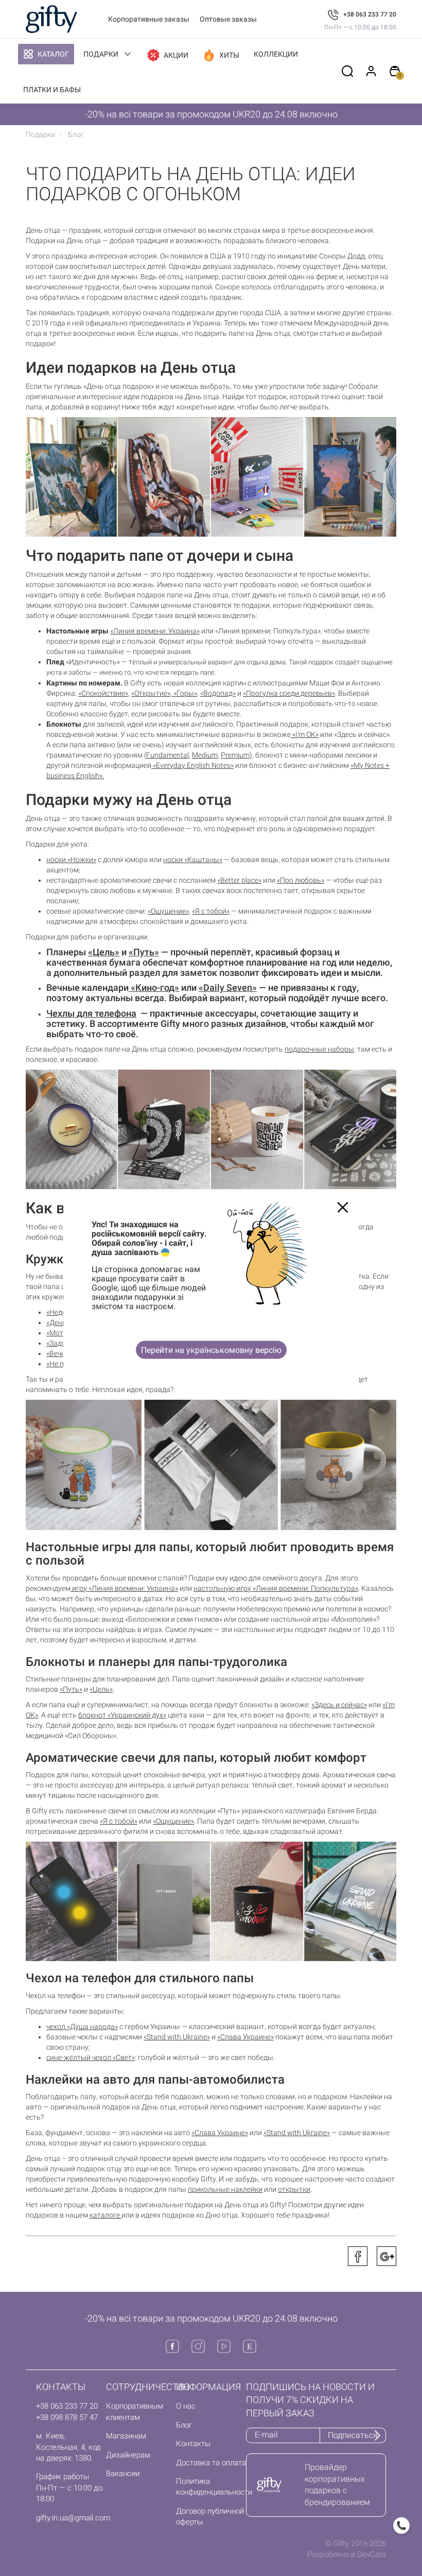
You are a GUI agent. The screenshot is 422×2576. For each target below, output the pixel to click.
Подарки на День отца (63, 241)
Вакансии (123, 2474)
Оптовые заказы (228, 19)
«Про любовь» (301, 880)
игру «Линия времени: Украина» (124, 1588)
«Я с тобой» (211, 911)
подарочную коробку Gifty (172, 2179)
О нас (186, 2406)
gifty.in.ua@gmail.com (73, 2518)
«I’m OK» (305, 734)
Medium (205, 755)
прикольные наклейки (225, 2189)
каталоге (105, 2215)
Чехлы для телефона (91, 1013)
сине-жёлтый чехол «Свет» (91, 2057)
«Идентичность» (83, 662)
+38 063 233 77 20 (370, 14)
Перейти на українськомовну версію (211, 1350)
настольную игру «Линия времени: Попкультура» (276, 1588)
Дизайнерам (128, 2455)
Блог (184, 2425)
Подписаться (353, 2435)
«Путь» (144, 952)
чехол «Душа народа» (82, 2027)
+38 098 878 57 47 (67, 2417)
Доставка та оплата (211, 2463)
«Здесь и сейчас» (362, 734)
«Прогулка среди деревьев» (289, 693)
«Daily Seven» (228, 988)
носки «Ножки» (71, 860)
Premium (235, 755)
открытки (294, 2189)
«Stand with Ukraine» (297, 2133)
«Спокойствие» (103, 693)
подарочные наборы (319, 1049)
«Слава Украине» (245, 2037)
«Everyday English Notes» (192, 765)
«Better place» (239, 880)
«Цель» (104, 952)
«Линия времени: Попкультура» (268, 631)
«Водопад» (218, 693)
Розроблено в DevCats (347, 2554)
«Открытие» (151, 693)
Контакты (193, 2444)
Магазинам (126, 2436)
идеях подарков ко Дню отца (189, 2215)
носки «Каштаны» (193, 860)
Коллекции (276, 54)
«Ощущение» (168, 911)
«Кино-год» (154, 988)
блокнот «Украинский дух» (122, 1715)
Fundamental (168, 755)
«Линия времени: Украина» (155, 631)
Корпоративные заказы (149, 19)
